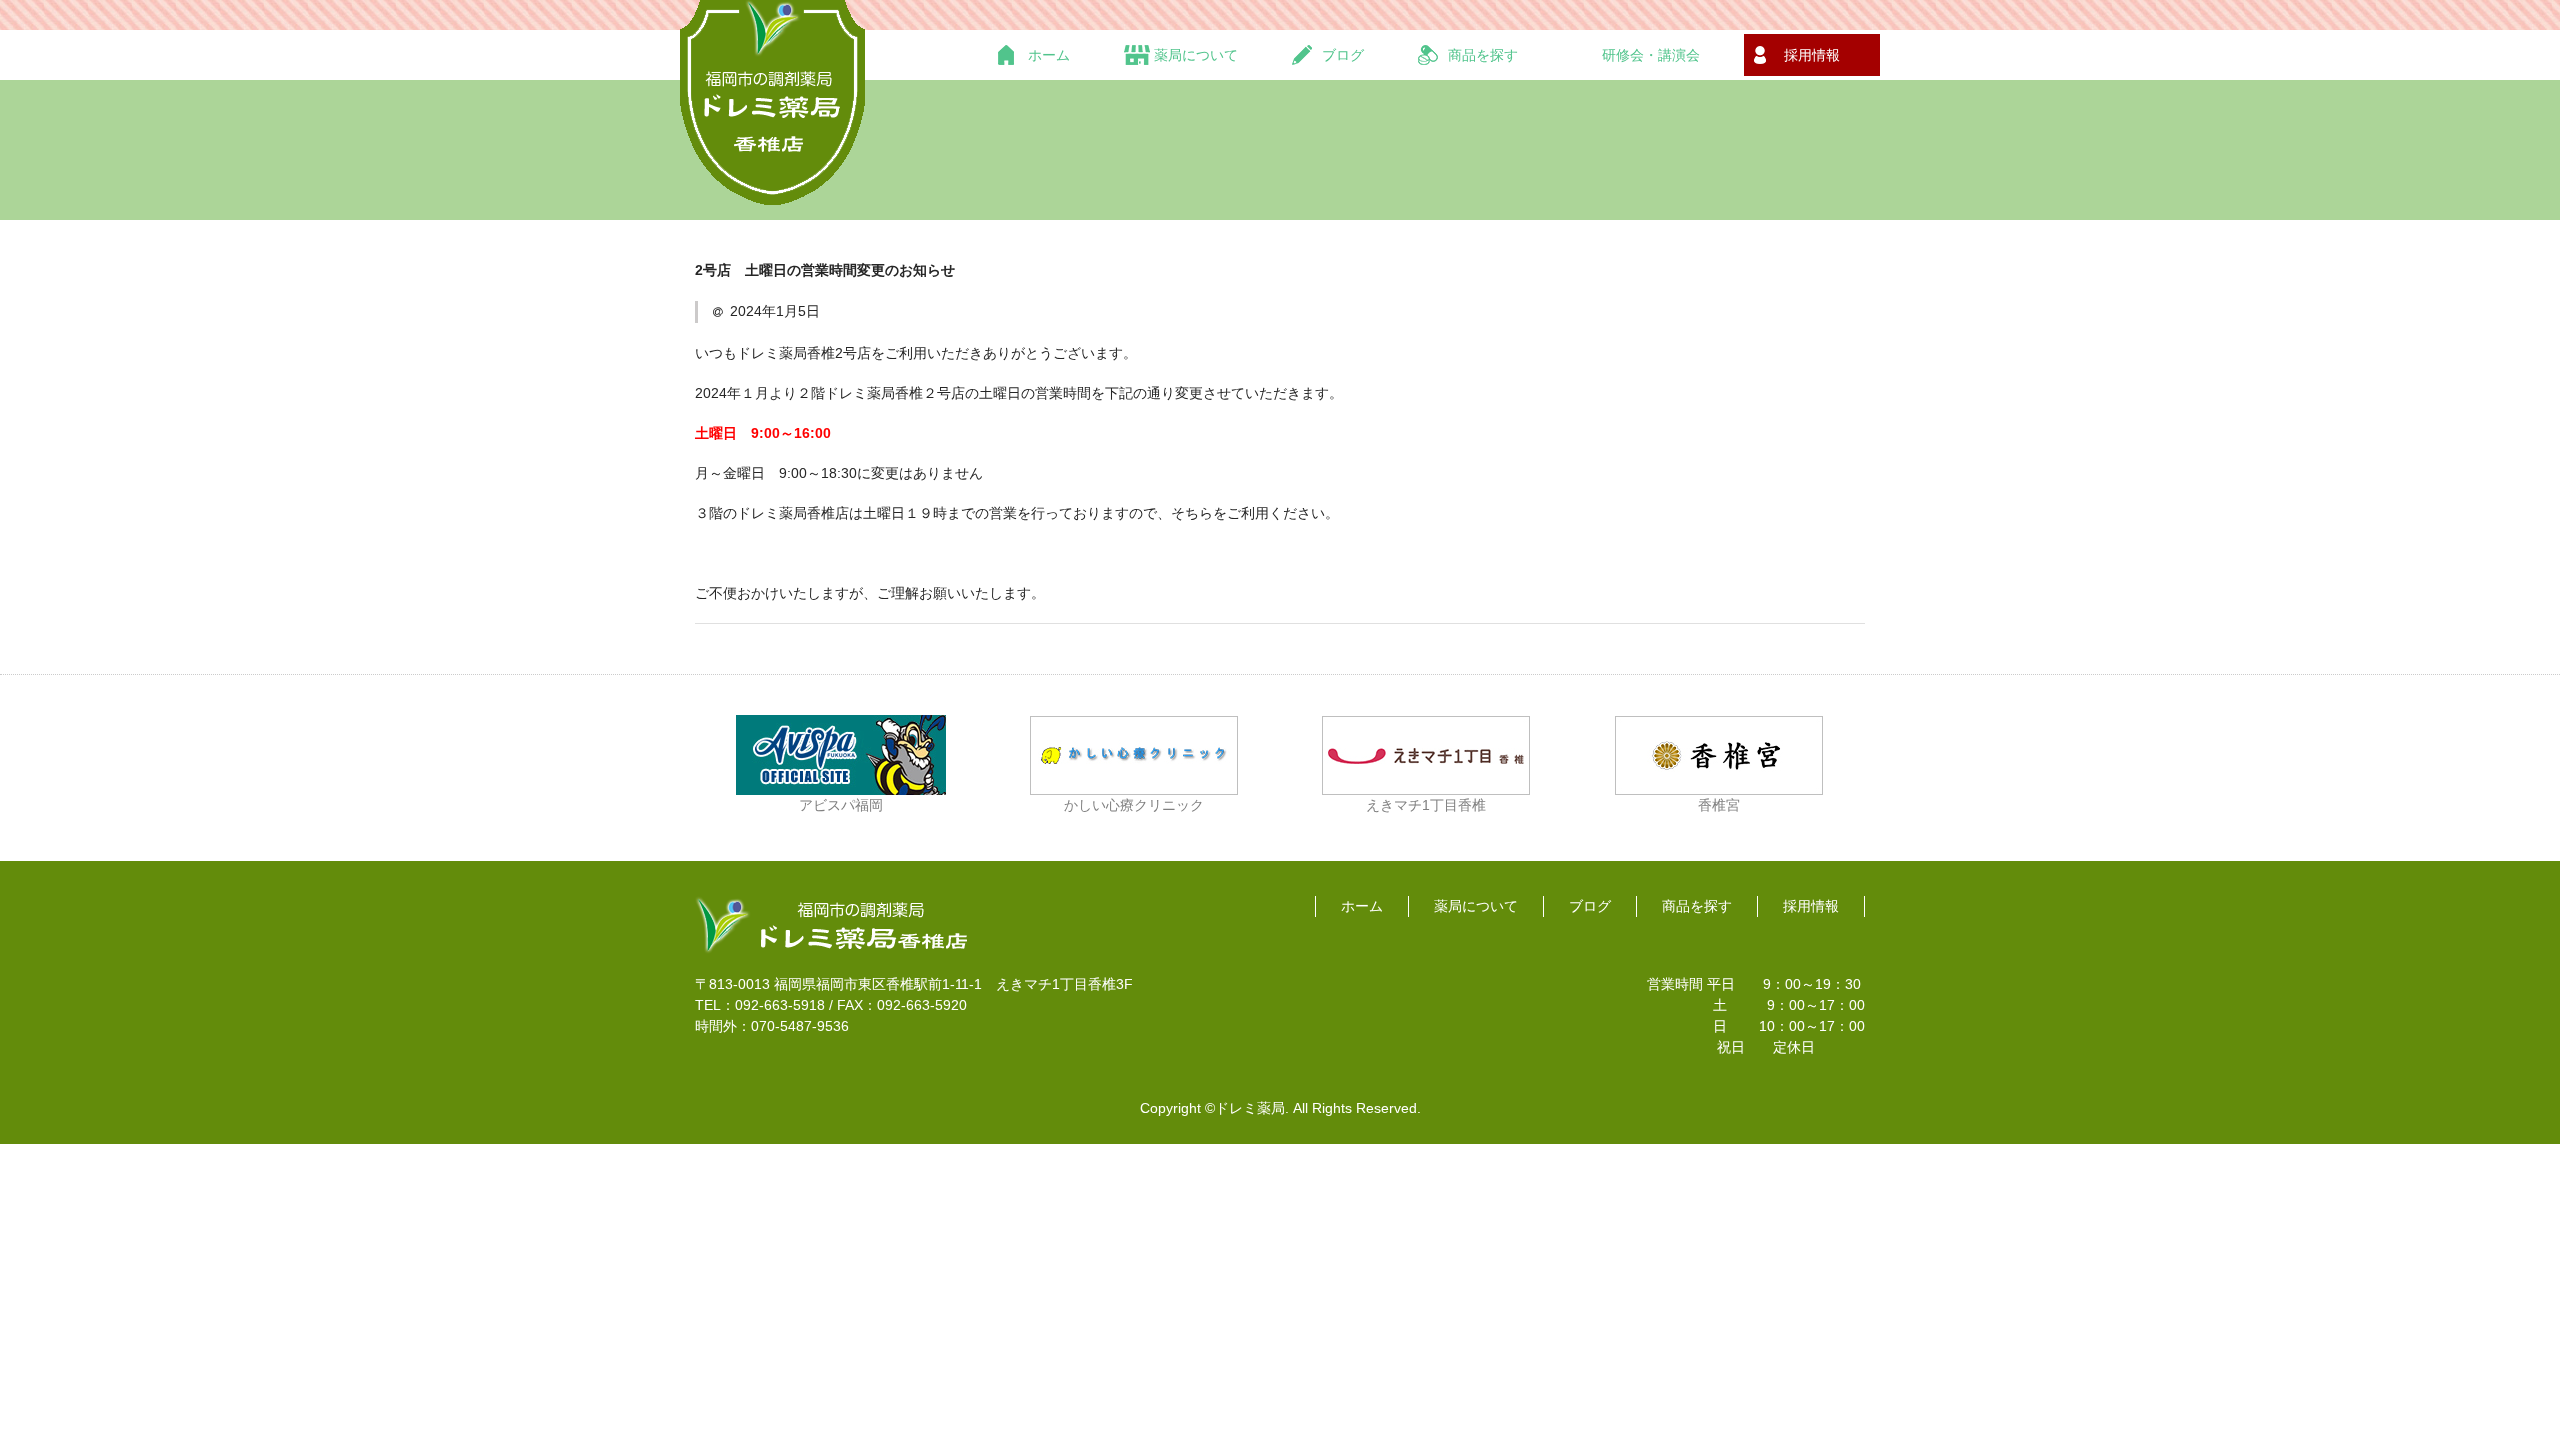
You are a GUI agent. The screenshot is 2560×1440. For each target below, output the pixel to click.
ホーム (1049, 55)
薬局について (1476, 906)
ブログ (1590, 906)
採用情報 (1812, 55)
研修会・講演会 (1651, 55)
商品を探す (1697, 906)
